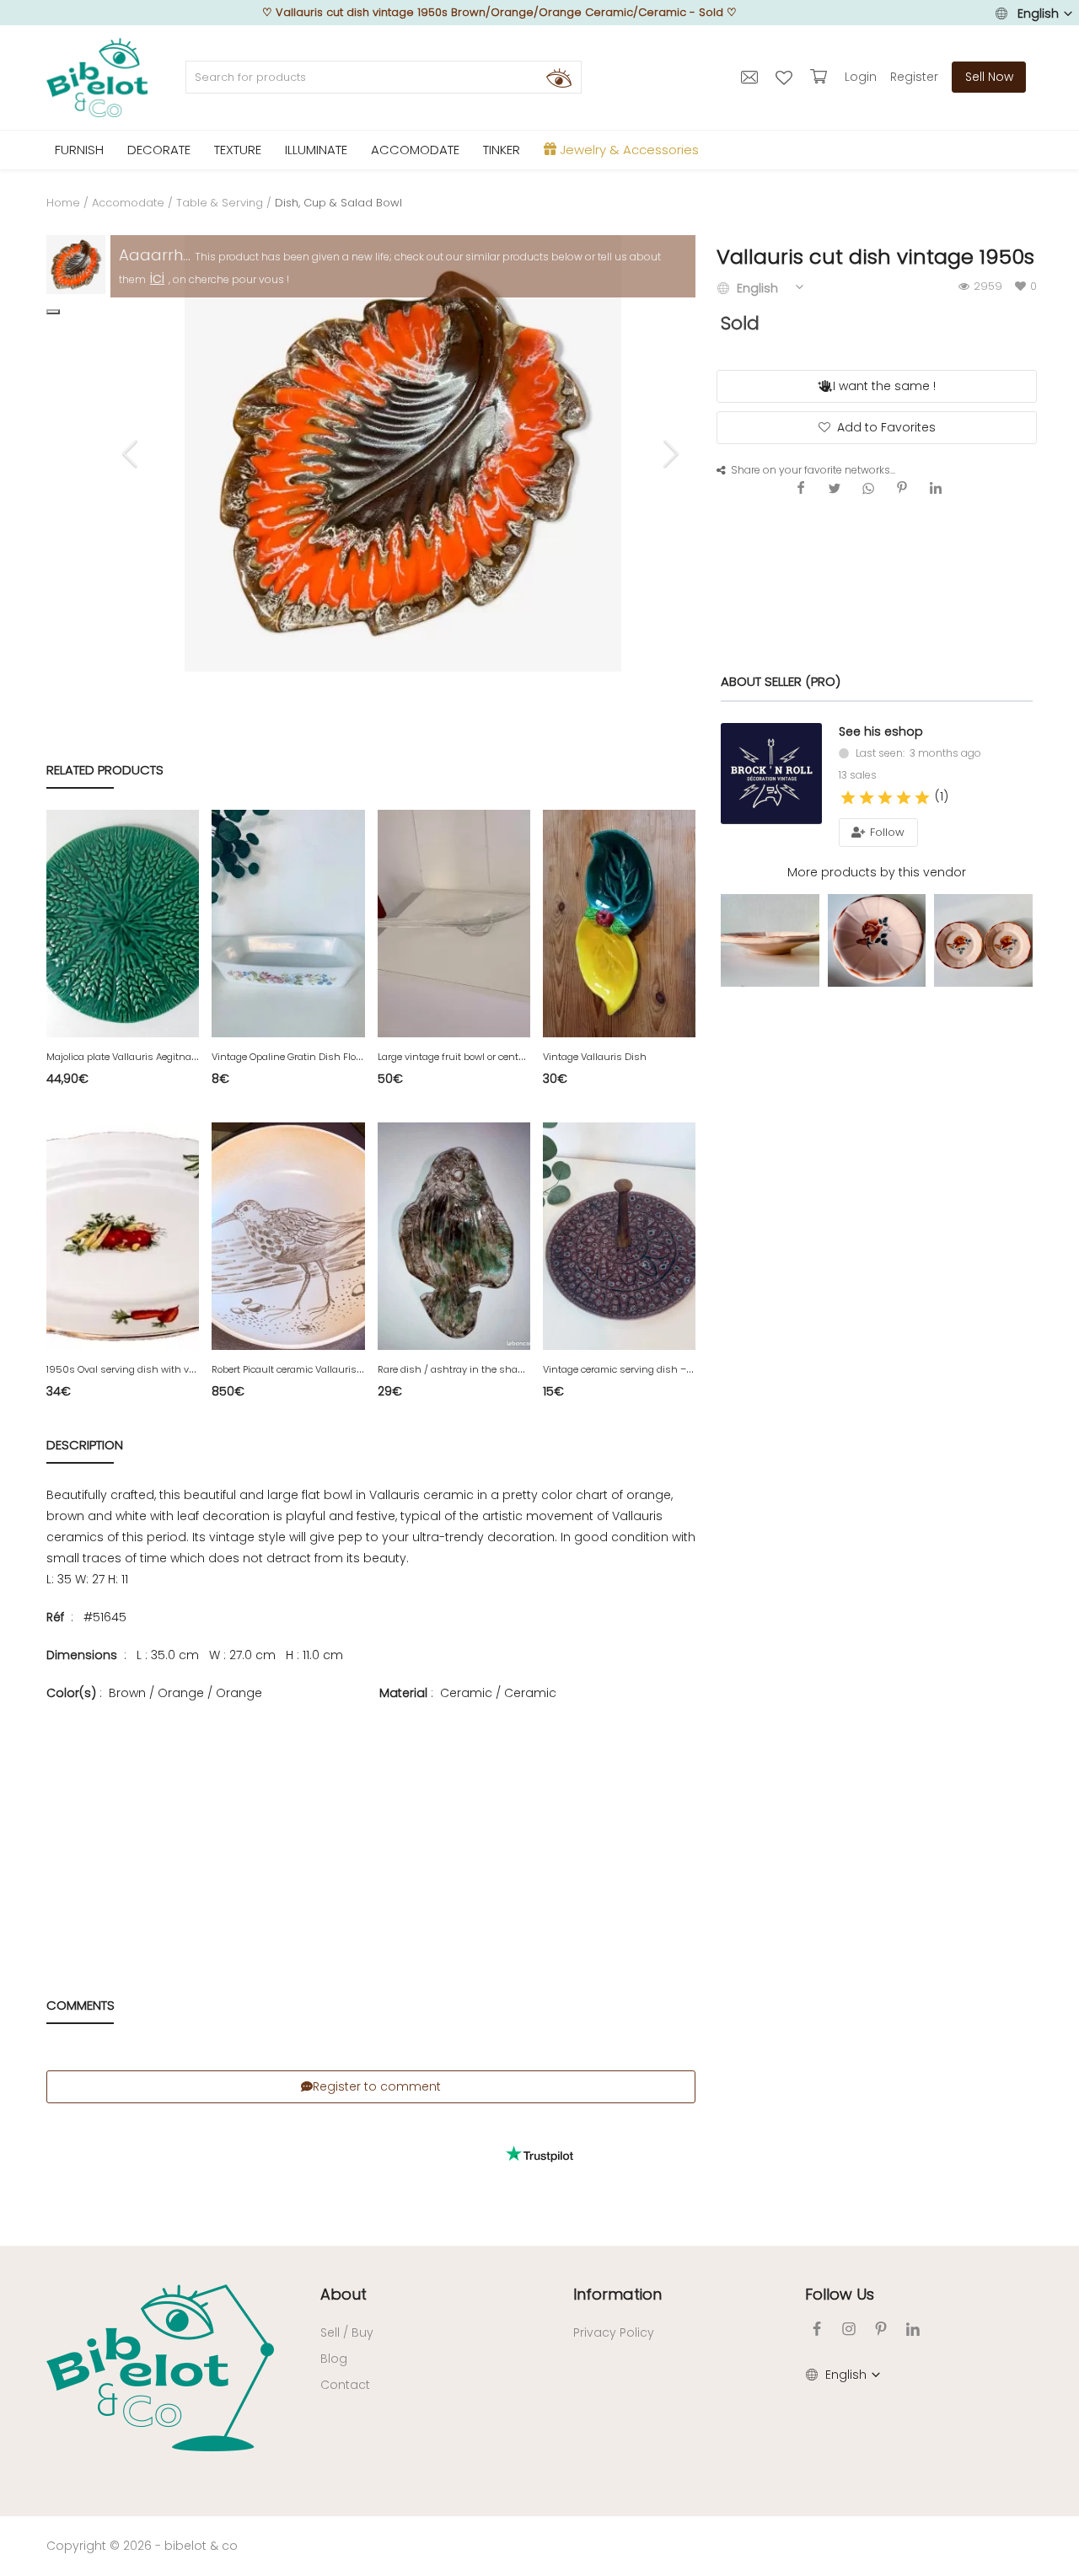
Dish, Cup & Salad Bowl (338, 203)
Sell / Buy (347, 2332)
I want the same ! (884, 386)
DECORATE (159, 150)
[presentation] (132, 453)
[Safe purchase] (821, 77)
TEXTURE (238, 150)
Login (861, 77)
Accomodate (128, 203)
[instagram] (849, 2329)
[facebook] (817, 2329)
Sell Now (989, 77)
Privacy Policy (614, 2332)
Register (914, 77)
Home (63, 203)
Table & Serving (220, 203)
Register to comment (377, 2086)
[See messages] (752, 77)
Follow (886, 832)
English (1038, 13)
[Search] (559, 78)
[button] (53, 312)
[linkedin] (913, 2329)
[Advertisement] (371, 1825)
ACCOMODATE (415, 150)
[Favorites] (786, 77)
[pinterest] (881, 2329)
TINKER (502, 150)
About (344, 2294)
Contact (345, 2385)
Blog (334, 2359)
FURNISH (79, 150)
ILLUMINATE (316, 150)
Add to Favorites (886, 427)
